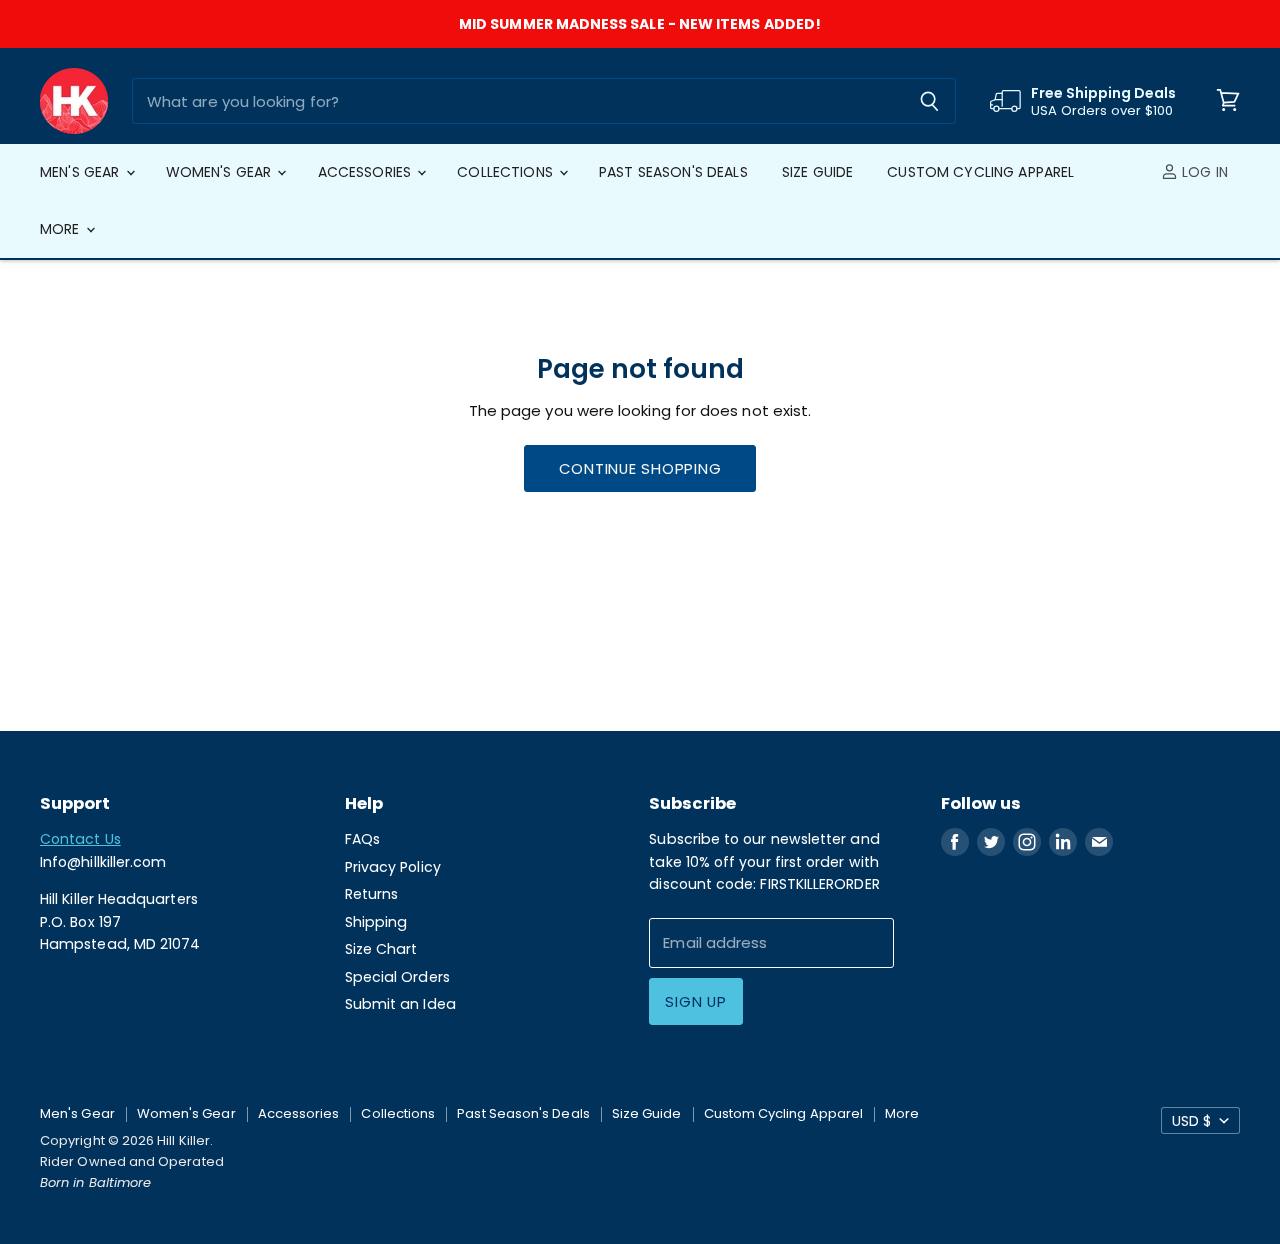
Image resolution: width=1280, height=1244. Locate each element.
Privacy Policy (393, 867)
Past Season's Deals (673, 172)
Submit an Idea (400, 1004)
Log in (1203, 172)
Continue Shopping (640, 468)
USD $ (1191, 1121)
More (62, 229)
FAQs (362, 839)
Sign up (695, 1001)
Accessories (367, 172)
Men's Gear (82, 172)
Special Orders (397, 977)
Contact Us (80, 839)
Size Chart (381, 949)
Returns (372, 894)
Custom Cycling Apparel (980, 172)
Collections (507, 172)
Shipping (376, 922)
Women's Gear (221, 172)
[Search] (929, 101)
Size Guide (817, 172)
